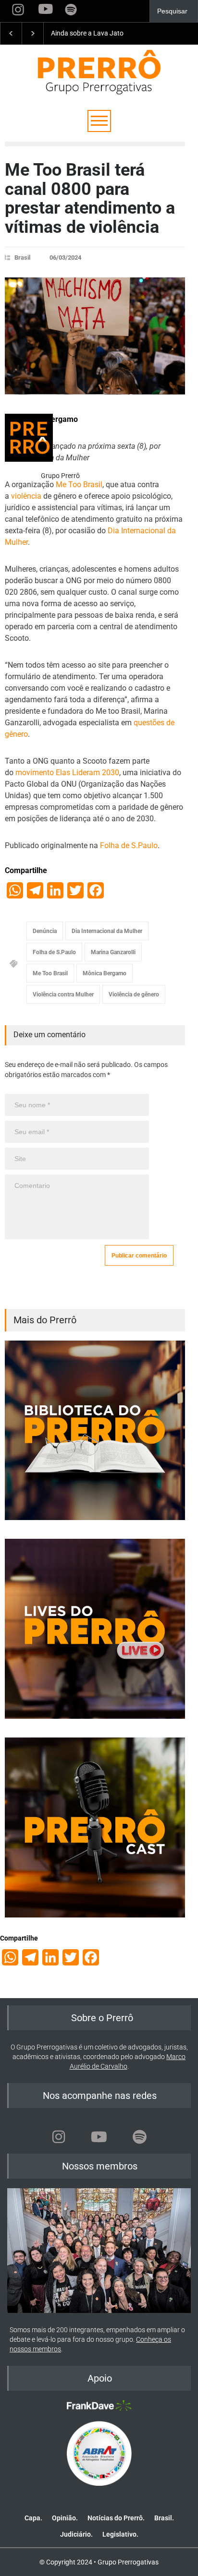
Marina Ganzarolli (113, 952)
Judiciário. (76, 2534)
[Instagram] (59, 2137)
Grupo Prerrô (60, 476)
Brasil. (164, 2518)
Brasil (22, 258)
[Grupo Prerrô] (29, 438)
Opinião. (65, 2518)
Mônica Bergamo (105, 973)
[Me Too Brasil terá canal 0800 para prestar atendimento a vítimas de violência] (95, 336)
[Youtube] (99, 2137)
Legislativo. (120, 2534)
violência (26, 496)
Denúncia (45, 931)
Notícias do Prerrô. (116, 2518)
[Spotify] (139, 2137)
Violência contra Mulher (63, 994)
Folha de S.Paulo (129, 845)
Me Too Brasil (79, 485)
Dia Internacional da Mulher (107, 931)
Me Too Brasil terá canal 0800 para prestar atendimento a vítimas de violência (90, 198)
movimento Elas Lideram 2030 (67, 773)
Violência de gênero (134, 994)
